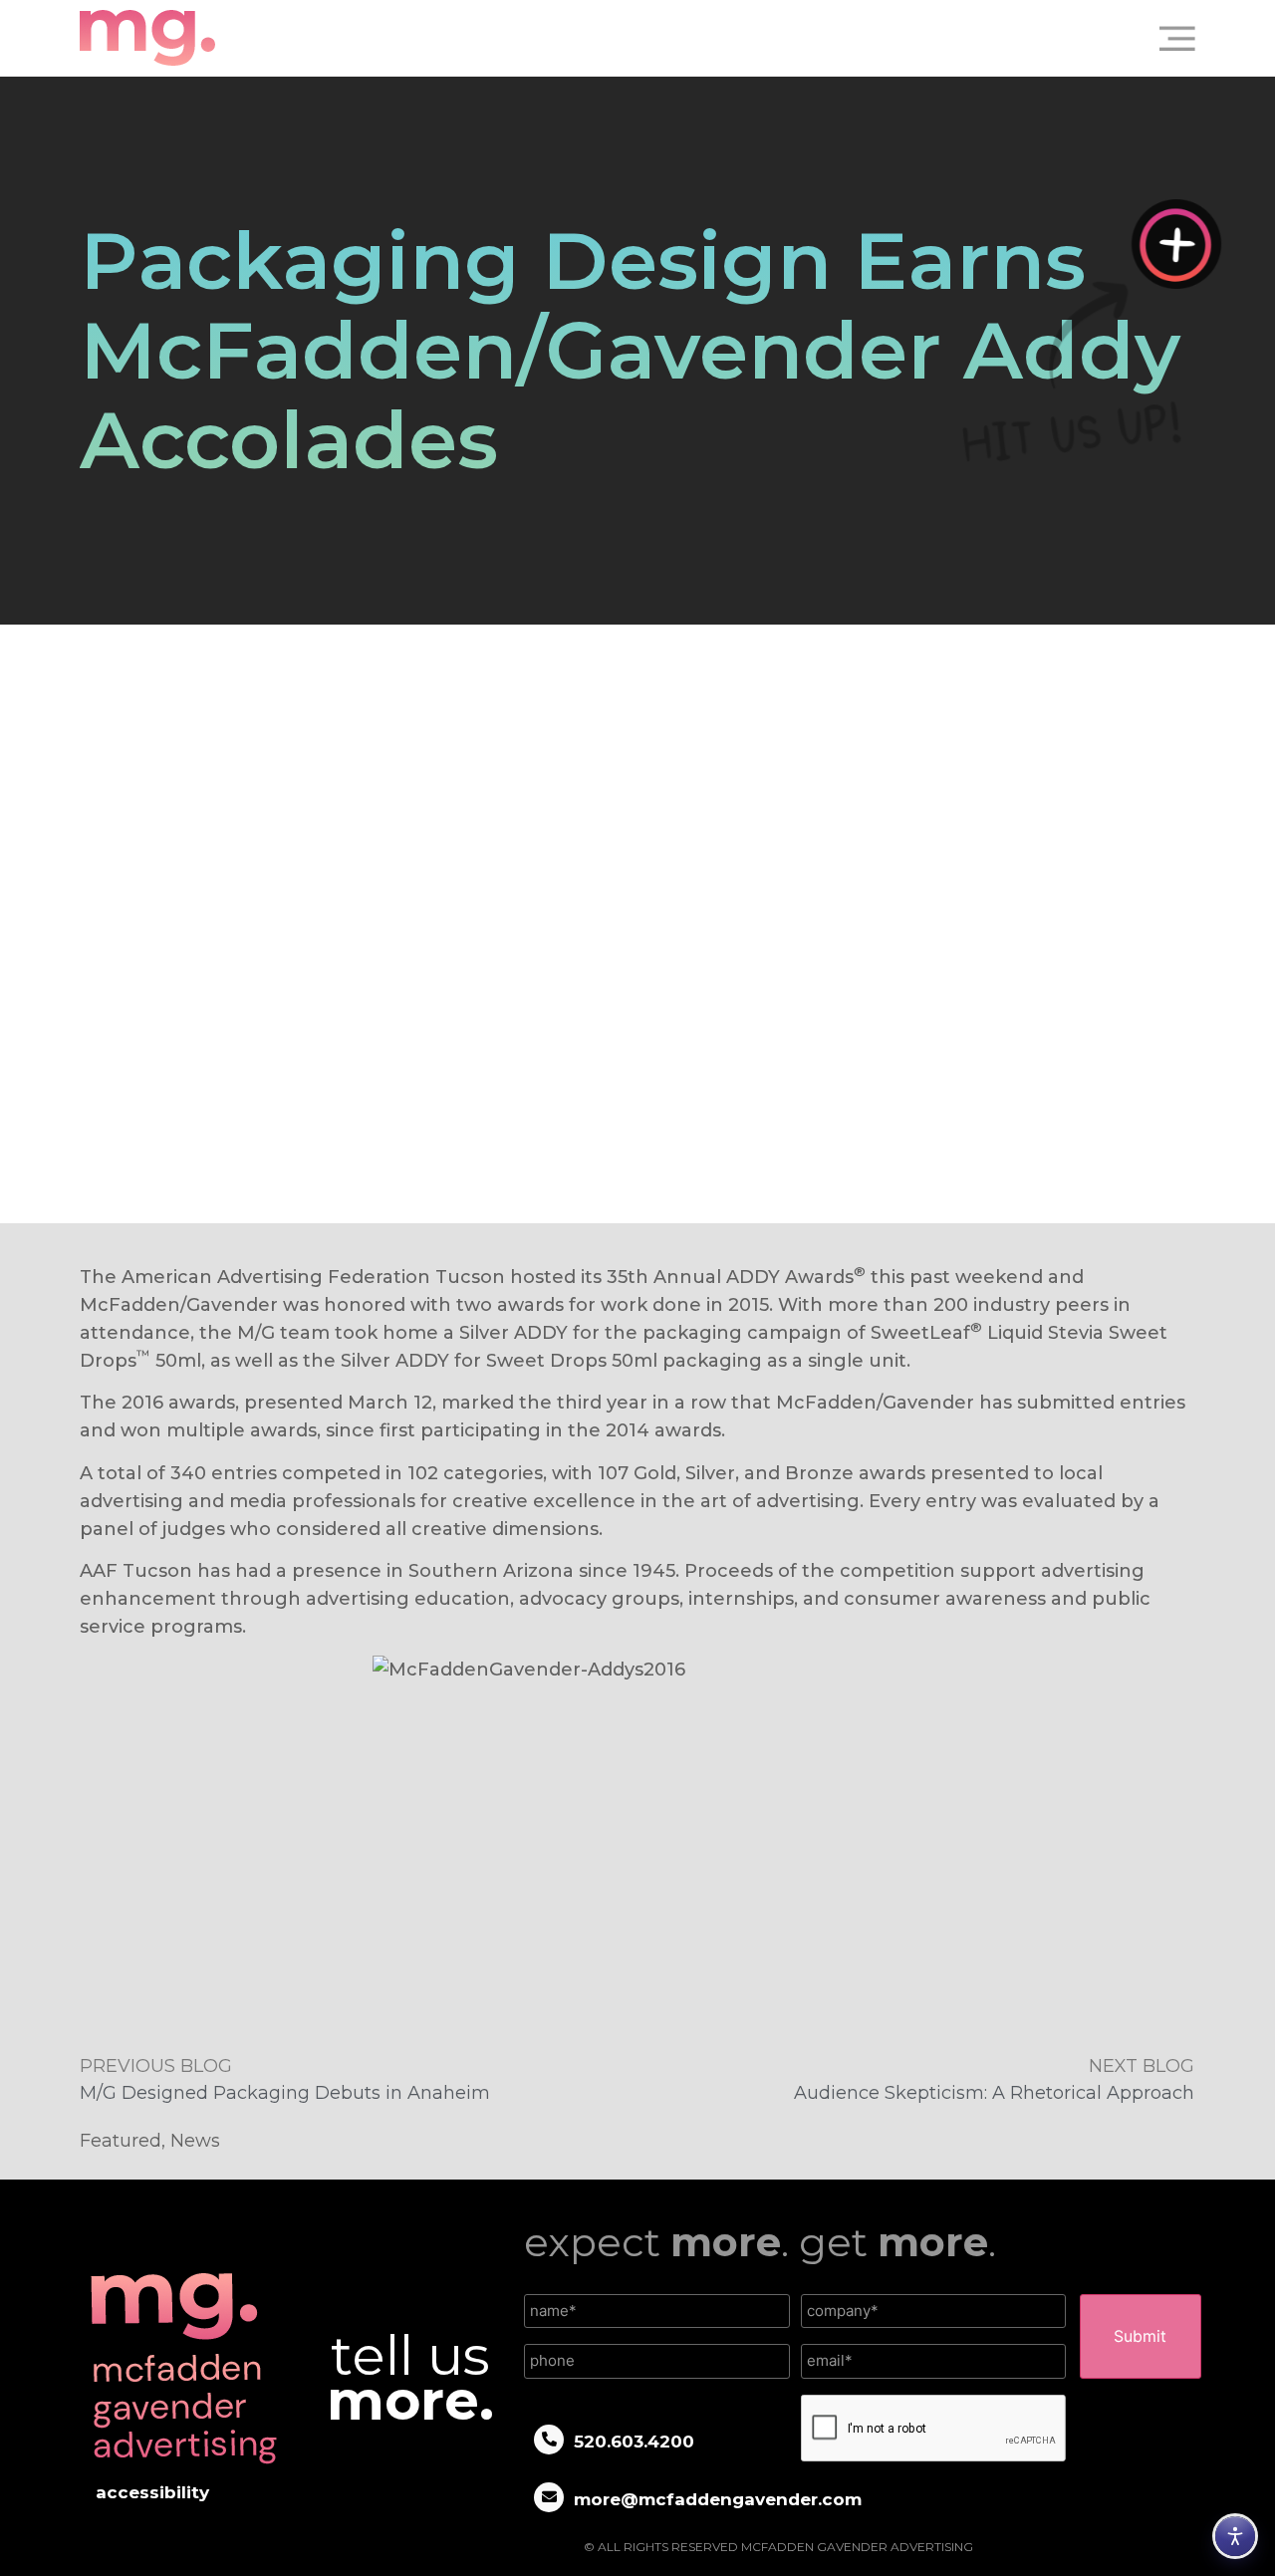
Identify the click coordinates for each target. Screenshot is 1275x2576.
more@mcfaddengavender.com (718, 2499)
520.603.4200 (634, 2442)
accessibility (152, 2492)
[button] (1169, 38)
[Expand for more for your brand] (1176, 244)
